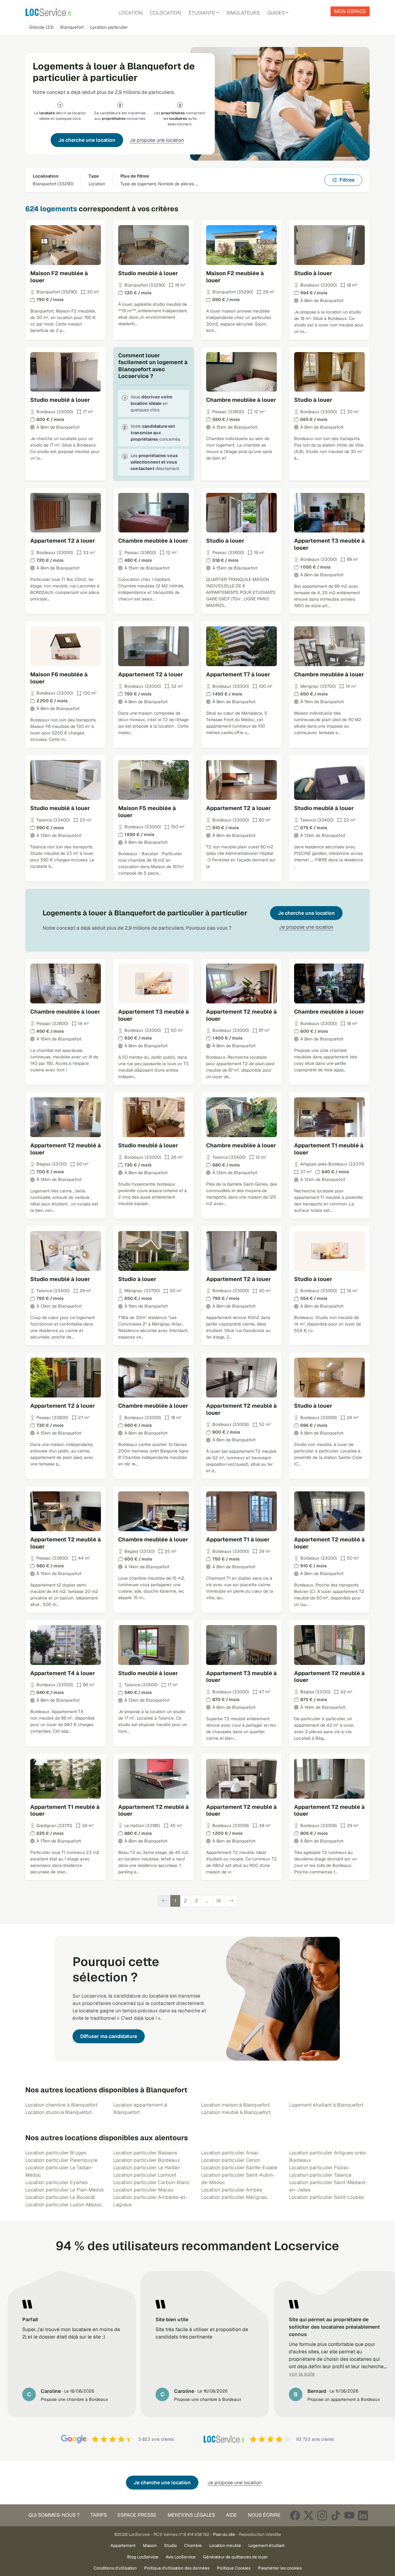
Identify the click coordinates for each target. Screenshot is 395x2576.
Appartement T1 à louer (238, 1539)
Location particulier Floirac (319, 2168)
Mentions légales (191, 2515)
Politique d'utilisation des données (177, 2568)
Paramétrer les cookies (280, 2568)
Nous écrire (264, 2515)
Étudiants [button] (202, 13)
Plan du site (224, 2534)
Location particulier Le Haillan (147, 2168)
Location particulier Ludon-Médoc (64, 2205)
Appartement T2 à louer (63, 541)
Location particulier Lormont (145, 2175)
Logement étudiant (266, 2545)
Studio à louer (313, 273)
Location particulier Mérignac (234, 2197)
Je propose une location (157, 140)
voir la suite (302, 2374)
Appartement (123, 2545)
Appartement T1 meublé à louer (329, 1149)
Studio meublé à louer (148, 273)
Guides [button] (276, 13)
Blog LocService (143, 2557)
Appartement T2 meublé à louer (241, 1015)
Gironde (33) (42, 27)
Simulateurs (243, 13)
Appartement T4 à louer (63, 1673)
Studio (170, 2545)
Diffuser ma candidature (109, 2036)
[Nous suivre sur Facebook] (295, 2515)
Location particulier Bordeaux (147, 2160)
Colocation (166, 13)
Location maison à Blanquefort (235, 2105)
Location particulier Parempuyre (61, 2160)
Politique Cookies (234, 2568)
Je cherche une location (87, 140)
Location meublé (225, 2545)
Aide (231, 2515)
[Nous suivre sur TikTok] (336, 2515)
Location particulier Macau (143, 2190)
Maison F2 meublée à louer (59, 277)
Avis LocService (181, 2557)
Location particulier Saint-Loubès (326, 2197)
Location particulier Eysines (56, 2182)
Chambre (193, 2545)
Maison (150, 2545)
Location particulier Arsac (230, 2153)
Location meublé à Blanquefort (236, 2112)
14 (218, 1901)
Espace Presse (137, 2515)
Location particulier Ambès (232, 2190)
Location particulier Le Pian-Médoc (65, 2190)
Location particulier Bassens (145, 2153)
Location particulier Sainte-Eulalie (239, 2168)
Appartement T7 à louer (238, 674)
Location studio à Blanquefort (58, 2112)
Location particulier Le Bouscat (60, 2197)
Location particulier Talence (320, 2175)
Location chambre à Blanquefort (61, 2105)
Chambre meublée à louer (241, 400)
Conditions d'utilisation (115, 2568)
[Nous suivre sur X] (309, 2515)
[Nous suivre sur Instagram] (322, 2515)
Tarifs (99, 2515)
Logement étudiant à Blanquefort (326, 2105)
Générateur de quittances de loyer (235, 2557)
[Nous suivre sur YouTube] (349, 2515)
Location (131, 13)
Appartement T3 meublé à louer (329, 544)
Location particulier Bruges (56, 2153)
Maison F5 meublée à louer (147, 812)
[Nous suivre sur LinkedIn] (363, 2515)
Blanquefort (72, 27)
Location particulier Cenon (231, 2160)
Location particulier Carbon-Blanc (152, 2182)
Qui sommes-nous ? (54, 2515)
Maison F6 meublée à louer (59, 678)
